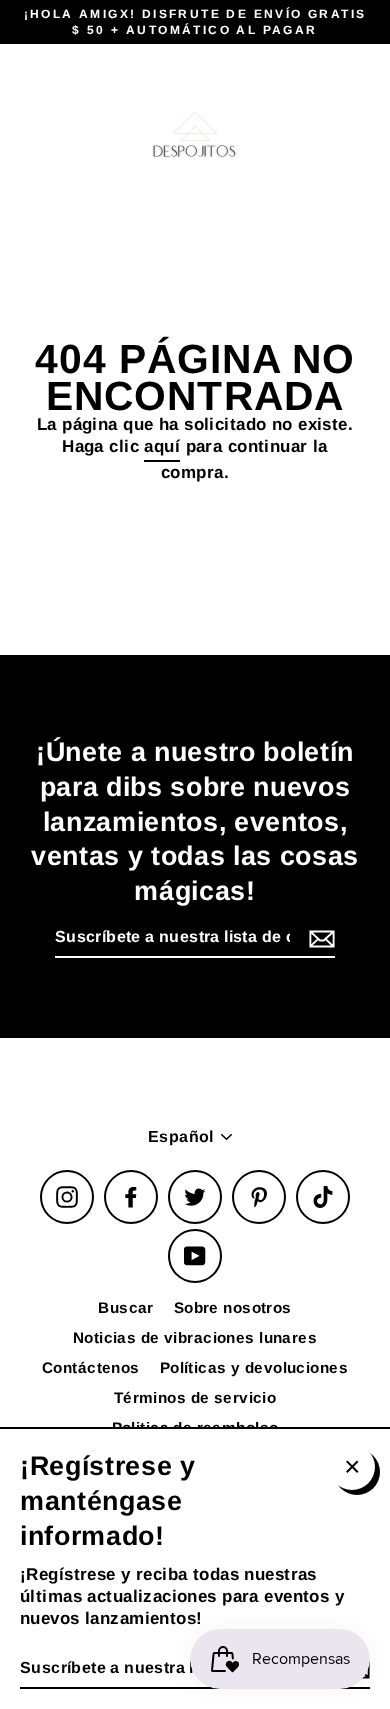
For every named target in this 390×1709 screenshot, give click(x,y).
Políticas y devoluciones (254, 1367)
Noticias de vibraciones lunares (195, 1337)
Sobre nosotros (233, 1307)
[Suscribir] (319, 938)
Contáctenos (91, 1367)
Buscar (126, 1307)
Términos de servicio (195, 1397)
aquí (162, 446)
